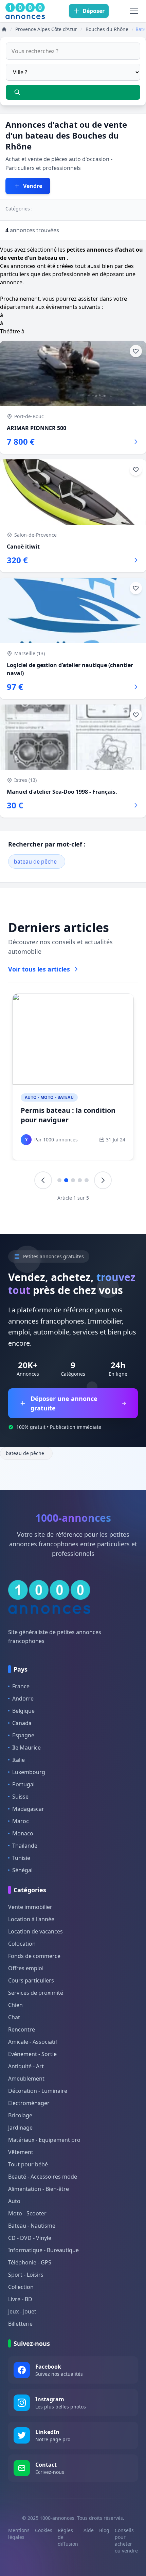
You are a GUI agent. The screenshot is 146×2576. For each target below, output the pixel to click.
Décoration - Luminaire (38, 2091)
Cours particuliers (31, 1980)
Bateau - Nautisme (32, 2226)
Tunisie (21, 1858)
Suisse (20, 1797)
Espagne (23, 1735)
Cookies (44, 2530)
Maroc (21, 1821)
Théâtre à (12, 331)
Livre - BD (20, 2299)
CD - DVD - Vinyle (30, 2238)
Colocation (22, 1944)
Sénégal (22, 1870)
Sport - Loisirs (26, 2275)
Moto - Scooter (27, 2213)
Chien (15, 2005)
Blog (104, 2530)
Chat (14, 2017)
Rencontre (22, 2029)
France (21, 1686)
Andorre (23, 1698)
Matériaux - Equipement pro (44, 2140)
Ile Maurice (26, 1748)
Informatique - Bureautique (43, 2250)
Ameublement (26, 2079)
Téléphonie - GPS (30, 2262)
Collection (21, 2287)
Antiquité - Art (26, 2066)
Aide (89, 2530)
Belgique (23, 1711)
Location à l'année (31, 1919)
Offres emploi (26, 1968)
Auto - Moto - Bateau (49, 1097)
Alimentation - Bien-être (39, 2189)
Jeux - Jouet (22, 2311)
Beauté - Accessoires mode (43, 2177)
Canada (22, 1723)
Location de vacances (35, 1931)
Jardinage (20, 2128)
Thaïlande (25, 1846)
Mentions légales (19, 2534)
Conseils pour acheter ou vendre (126, 2540)
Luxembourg (29, 1772)
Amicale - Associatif (33, 2042)
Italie (19, 1760)
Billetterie (20, 2324)
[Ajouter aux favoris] (136, 351)
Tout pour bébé (28, 2164)
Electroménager (29, 2103)
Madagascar (28, 1809)
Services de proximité (36, 1993)
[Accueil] (4, 29)
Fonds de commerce (34, 1956)
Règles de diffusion (68, 2537)
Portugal (23, 1784)
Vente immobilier (30, 1907)
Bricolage (20, 2115)
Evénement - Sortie (32, 2054)
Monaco (23, 1833)
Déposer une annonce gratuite (64, 1403)
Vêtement (21, 2152)
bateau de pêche (35, 862)
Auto (14, 2201)
